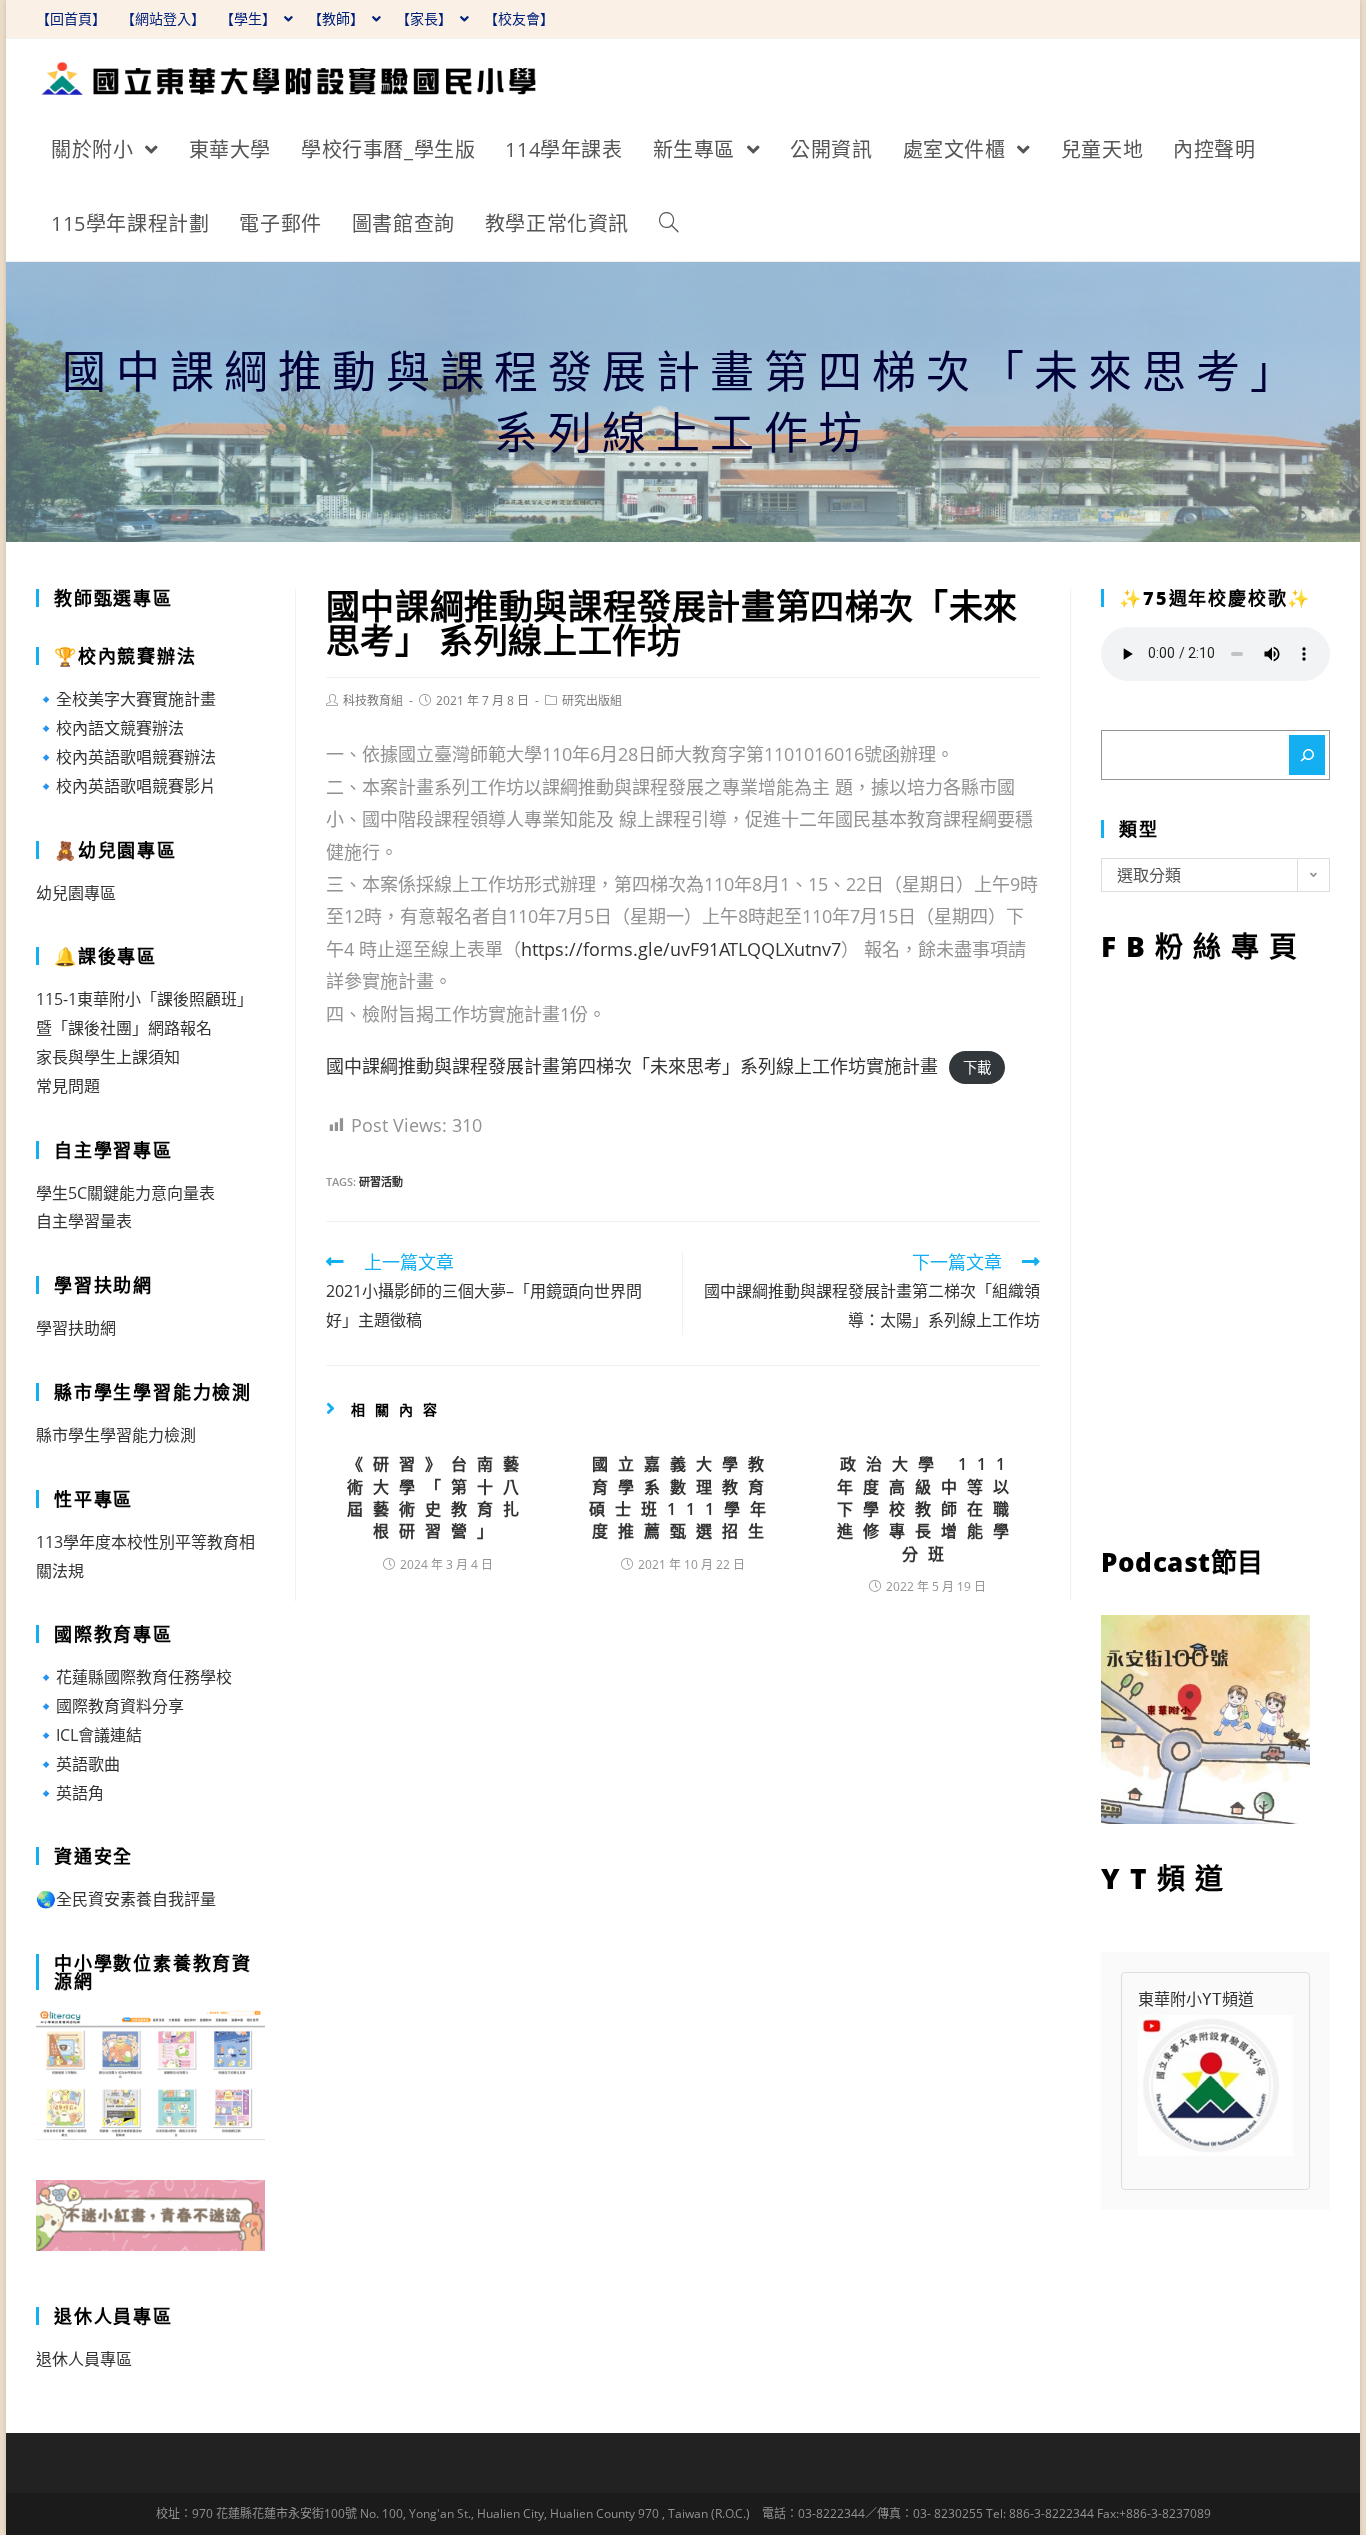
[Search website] (669, 224)
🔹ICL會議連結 (89, 1735)
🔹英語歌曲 (78, 1764)
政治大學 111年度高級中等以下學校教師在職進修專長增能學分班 (928, 1509)
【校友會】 (519, 18)
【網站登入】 (163, 18)
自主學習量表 (84, 1221)
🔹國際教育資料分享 (110, 1706)
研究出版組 (592, 700)
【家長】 (426, 18)
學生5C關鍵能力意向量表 (125, 1193)
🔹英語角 (70, 1793)
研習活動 (381, 1181)
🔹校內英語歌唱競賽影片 (126, 786)
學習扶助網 (76, 1328)
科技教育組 (373, 700)
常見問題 (68, 1086)
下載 (977, 1067)
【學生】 (250, 18)
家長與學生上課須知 (108, 1057)
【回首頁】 (71, 18)
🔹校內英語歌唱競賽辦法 (126, 757)
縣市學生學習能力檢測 (116, 1435)
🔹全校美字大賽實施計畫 (126, 699)
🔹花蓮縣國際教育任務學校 (134, 1677)
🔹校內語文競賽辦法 (110, 728)
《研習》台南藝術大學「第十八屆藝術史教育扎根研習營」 (438, 1497)
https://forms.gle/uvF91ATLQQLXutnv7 (681, 949)
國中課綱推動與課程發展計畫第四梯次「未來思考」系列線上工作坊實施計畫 (632, 1066)
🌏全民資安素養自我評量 (126, 1899)
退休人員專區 (84, 2359)
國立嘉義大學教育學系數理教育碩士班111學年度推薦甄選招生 (682, 1497)
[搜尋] (1307, 755)
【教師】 (338, 18)
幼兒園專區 (76, 893)
